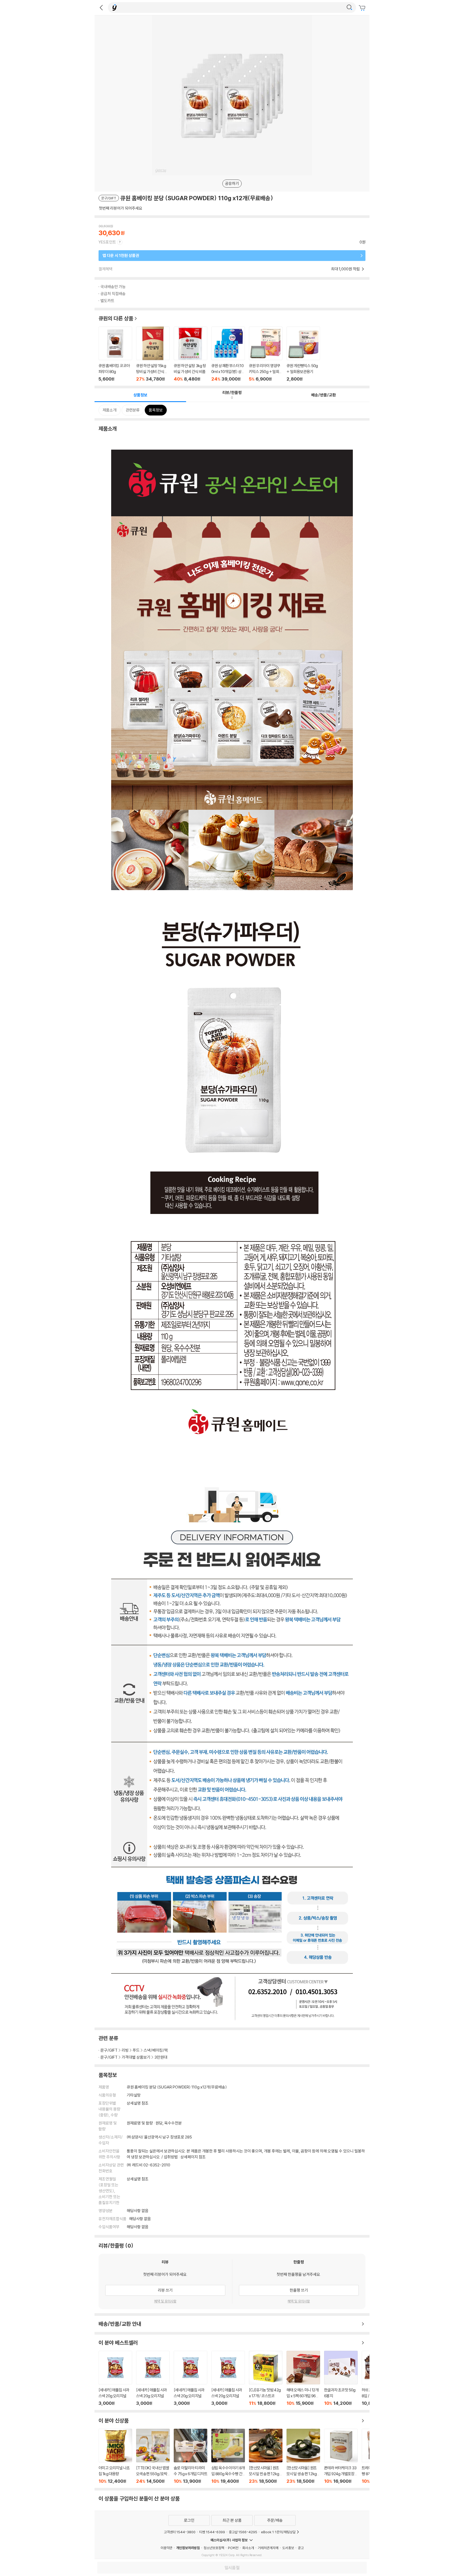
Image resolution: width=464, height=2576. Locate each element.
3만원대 (161, 2057)
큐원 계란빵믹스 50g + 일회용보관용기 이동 (303, 354)
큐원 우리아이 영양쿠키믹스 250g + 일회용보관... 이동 (266, 354)
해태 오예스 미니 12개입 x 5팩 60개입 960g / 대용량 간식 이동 (303, 2378)
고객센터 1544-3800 (180, 2532)
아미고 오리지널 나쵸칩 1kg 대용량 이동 (115, 2456)
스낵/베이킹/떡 (156, 2050)
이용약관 (166, 2548)
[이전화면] (101, 8)
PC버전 (233, 2548)
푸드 (136, 2050)
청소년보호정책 (214, 2548)
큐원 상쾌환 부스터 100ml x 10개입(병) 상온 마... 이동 (228, 354)
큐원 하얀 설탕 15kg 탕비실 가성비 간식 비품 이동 (153, 354)
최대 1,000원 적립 (346, 269)
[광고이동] (349, 8)
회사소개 (248, 2548)
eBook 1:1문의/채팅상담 (278, 2532)
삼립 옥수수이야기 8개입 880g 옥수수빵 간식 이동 (228, 2456)
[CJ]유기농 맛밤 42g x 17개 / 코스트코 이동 (266, 2378)
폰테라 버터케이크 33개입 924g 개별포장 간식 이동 (341, 2456)
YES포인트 (107, 242)
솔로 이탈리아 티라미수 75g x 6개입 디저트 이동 (191, 2456)
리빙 (125, 2050)
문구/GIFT (109, 2050)
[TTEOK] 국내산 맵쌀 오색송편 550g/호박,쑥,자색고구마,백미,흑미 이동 (153, 2456)
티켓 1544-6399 (212, 2532)
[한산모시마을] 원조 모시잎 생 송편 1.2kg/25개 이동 (303, 2456)
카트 (363, 8)
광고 (301, 2548)
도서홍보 (288, 2548)
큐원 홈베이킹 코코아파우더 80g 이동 (115, 354)
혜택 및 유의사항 (165, 2301)
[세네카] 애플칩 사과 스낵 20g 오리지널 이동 (115, 2378)
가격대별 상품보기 (136, 2057)
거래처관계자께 (268, 2548)
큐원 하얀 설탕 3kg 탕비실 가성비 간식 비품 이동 (191, 354)
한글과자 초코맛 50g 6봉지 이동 (341, 2378)
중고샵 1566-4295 (243, 2532)
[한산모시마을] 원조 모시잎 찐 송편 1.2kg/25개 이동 (266, 2456)
